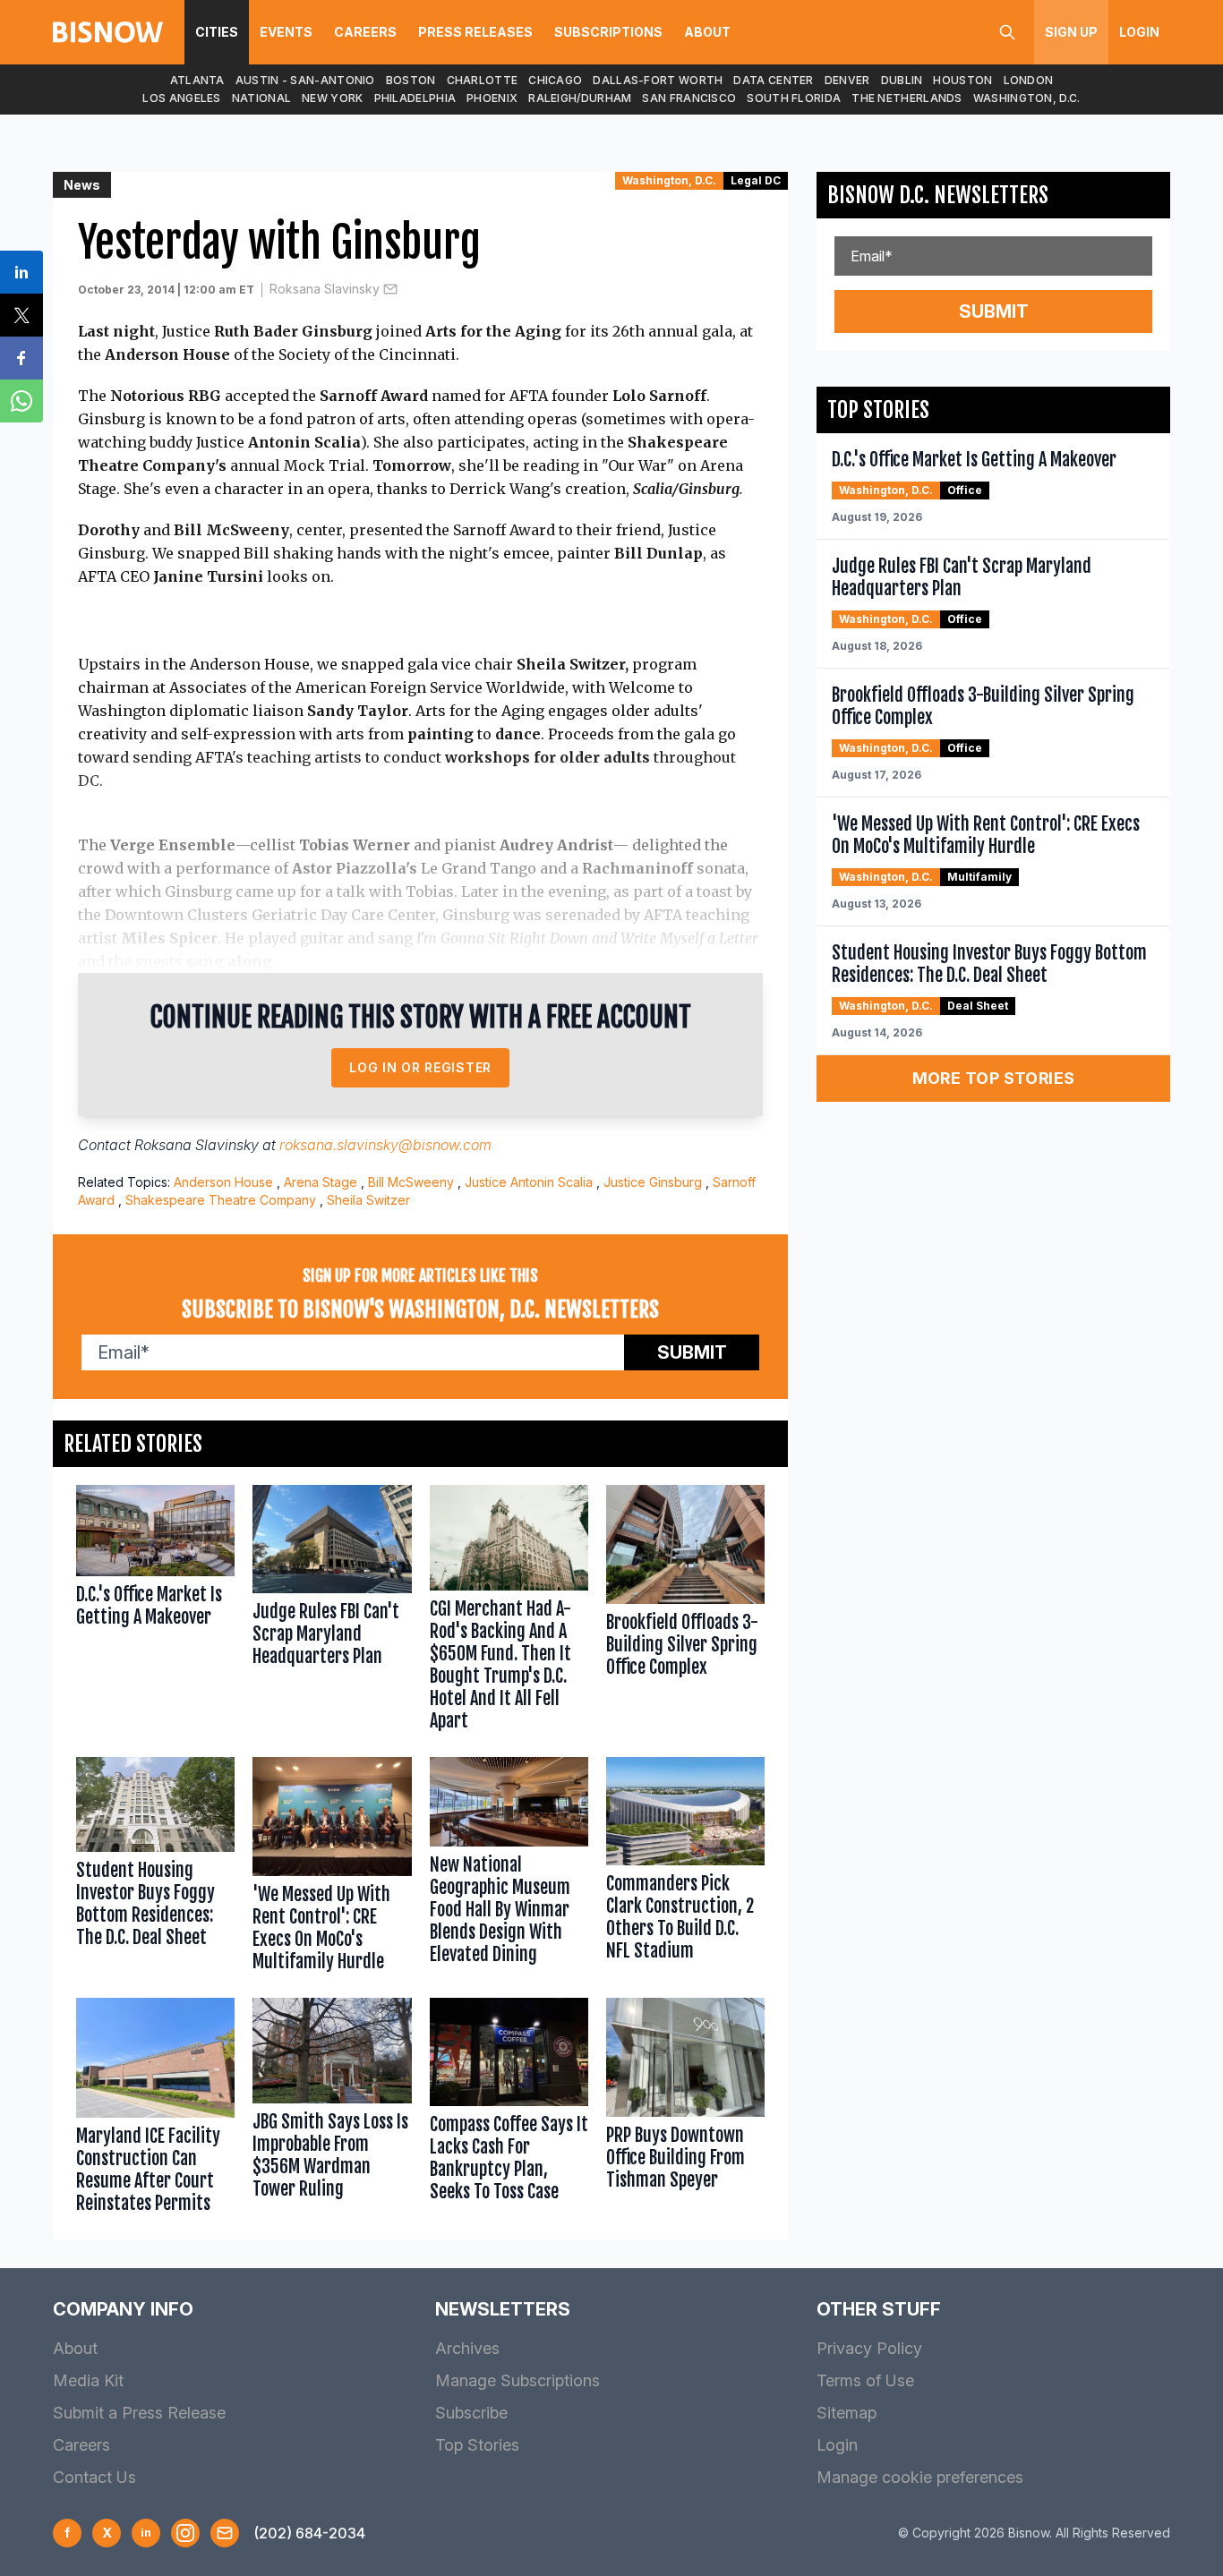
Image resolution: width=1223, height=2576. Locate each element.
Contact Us (94, 2477)
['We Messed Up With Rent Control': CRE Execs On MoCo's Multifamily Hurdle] (332, 1868)
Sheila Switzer (368, 1200)
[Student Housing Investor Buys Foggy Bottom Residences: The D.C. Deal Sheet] (155, 1868)
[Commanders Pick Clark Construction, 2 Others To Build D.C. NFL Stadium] (685, 1868)
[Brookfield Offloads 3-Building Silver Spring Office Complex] (685, 1612)
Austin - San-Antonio (305, 80)
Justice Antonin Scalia (529, 1182)
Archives (467, 2348)
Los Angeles (181, 98)
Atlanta (197, 80)
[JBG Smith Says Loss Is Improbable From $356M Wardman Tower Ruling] (332, 2110)
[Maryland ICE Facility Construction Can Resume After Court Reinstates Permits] (155, 2110)
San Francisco (689, 98)
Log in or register (420, 1067)
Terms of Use (865, 2380)
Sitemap (847, 2413)
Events (286, 32)
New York (332, 98)
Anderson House (223, 1182)
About (707, 32)
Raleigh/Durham (580, 98)
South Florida (794, 98)
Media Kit (88, 2380)
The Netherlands (907, 98)
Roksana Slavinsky (325, 289)
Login (1139, 32)
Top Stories (477, 2445)
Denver (847, 80)
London (1029, 80)
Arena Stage (321, 1182)
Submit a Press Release (139, 2413)
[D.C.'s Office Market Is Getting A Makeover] (155, 1612)
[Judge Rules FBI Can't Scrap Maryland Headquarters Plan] (332, 1612)
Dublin (902, 80)
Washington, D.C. (1027, 98)
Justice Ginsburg (653, 1182)
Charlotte (483, 80)
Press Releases (475, 32)
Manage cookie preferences (920, 2477)
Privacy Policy (869, 2348)
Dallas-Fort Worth (658, 80)
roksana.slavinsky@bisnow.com (385, 1145)
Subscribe (471, 2413)
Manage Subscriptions (517, 2380)
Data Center (773, 80)
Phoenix (492, 98)
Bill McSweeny (411, 1182)
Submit (692, 1352)
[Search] (1007, 32)
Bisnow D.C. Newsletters (938, 195)
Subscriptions (608, 32)
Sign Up (1071, 32)
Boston (411, 80)
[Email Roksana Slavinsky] (390, 289)
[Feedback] (225, 2533)
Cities (217, 32)
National (261, 98)
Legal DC (756, 180)
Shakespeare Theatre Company (221, 1200)
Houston (962, 80)
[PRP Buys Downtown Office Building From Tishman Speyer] (685, 2110)
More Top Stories (994, 1078)
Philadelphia (415, 98)
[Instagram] (185, 2533)
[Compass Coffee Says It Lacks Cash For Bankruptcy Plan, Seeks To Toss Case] (509, 2110)
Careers (365, 32)
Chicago (555, 80)
